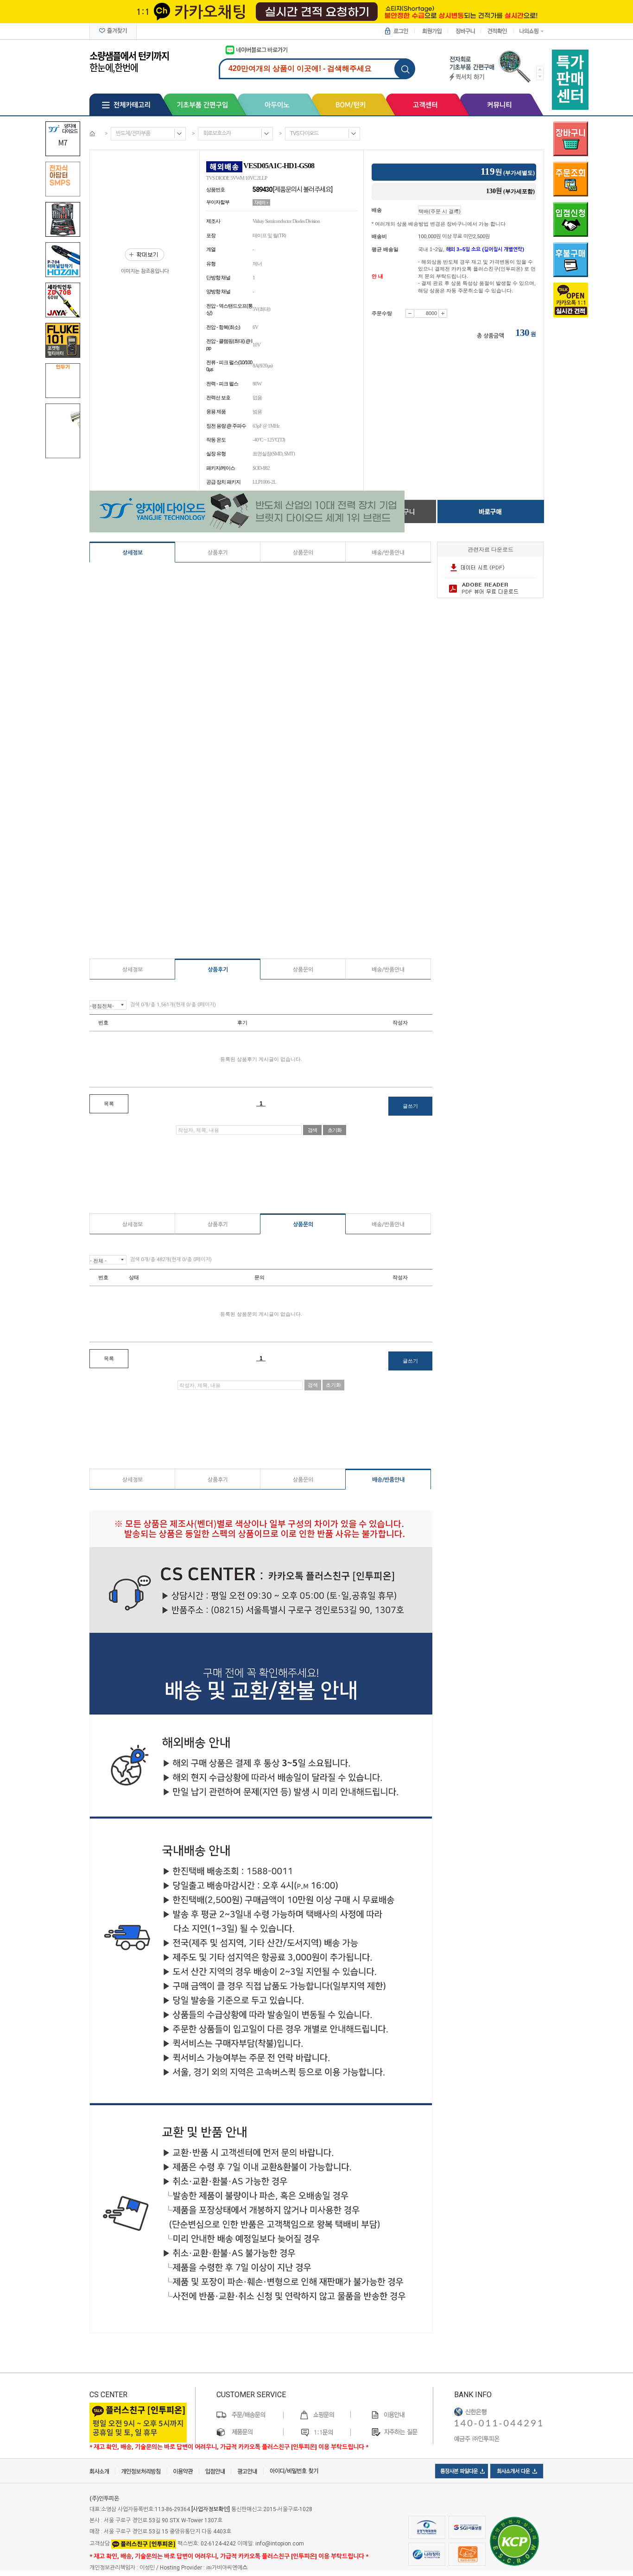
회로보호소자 (217, 133)
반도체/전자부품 (133, 133)
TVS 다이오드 (304, 133)
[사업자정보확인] (211, 2509)
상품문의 (303, 553)
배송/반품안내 (388, 553)
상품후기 (218, 553)
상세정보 (133, 553)
